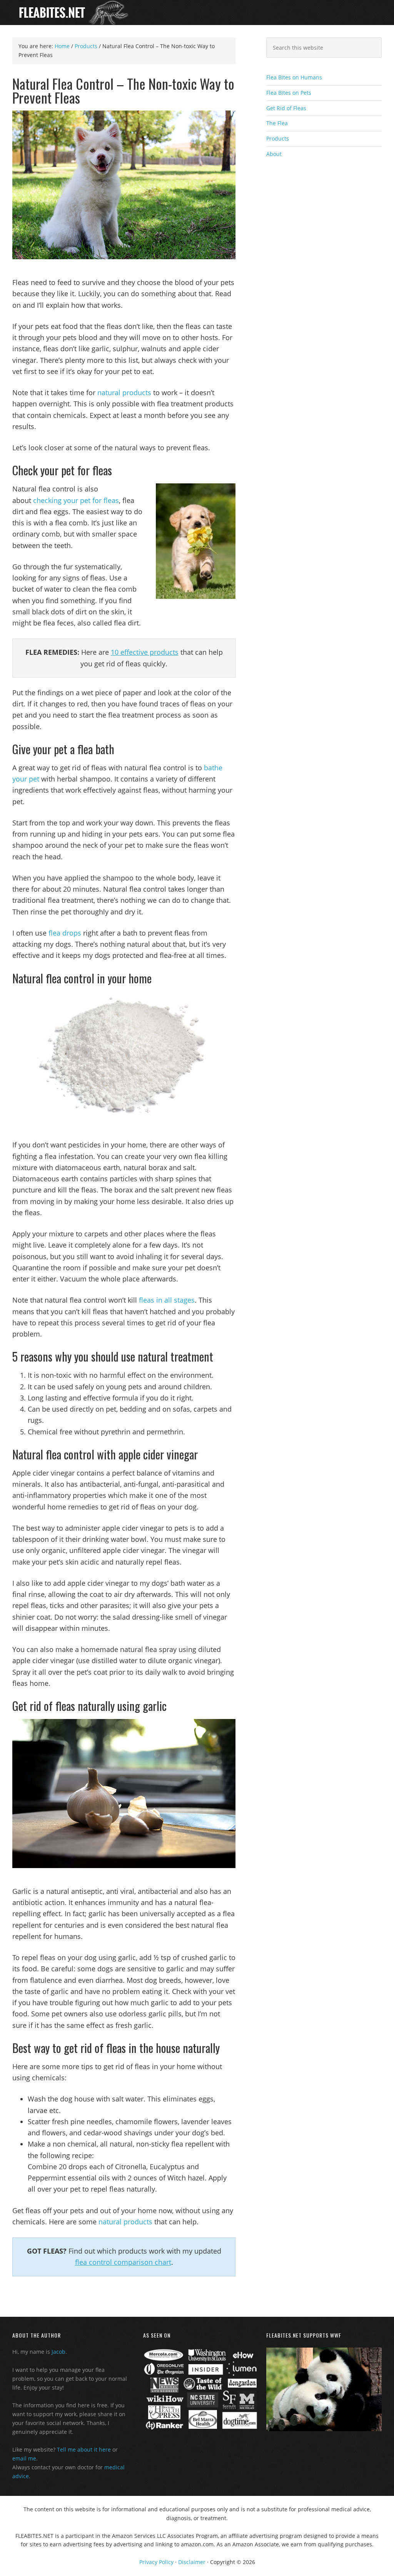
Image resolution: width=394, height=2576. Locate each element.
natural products (124, 392)
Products (278, 138)
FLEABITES (197, 13)
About (274, 154)
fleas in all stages (167, 1300)
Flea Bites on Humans (294, 77)
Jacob (58, 2352)
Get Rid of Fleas (286, 108)
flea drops (65, 933)
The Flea (277, 123)
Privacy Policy (156, 2562)
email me (24, 2458)
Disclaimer (192, 2562)
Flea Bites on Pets (289, 93)
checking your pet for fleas (76, 500)
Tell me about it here (84, 2449)
